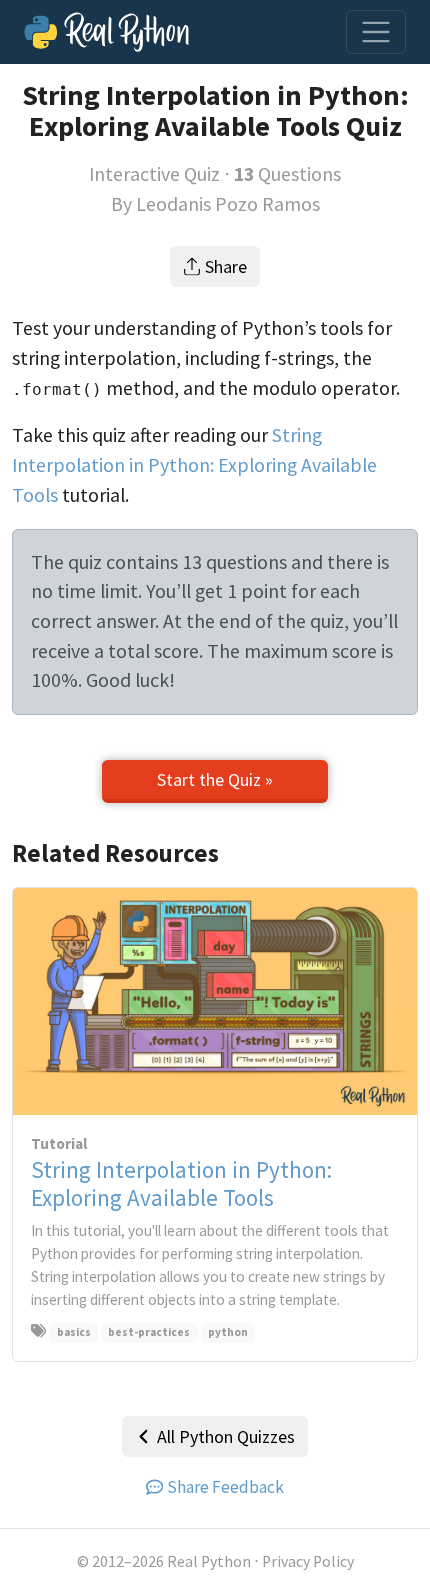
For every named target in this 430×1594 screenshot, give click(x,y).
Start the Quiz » (215, 779)
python (228, 1332)
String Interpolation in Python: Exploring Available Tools (194, 464)
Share (226, 266)
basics (74, 1332)
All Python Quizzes (226, 1436)
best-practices (149, 1332)
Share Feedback (225, 1487)
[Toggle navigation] (376, 32)
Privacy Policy (308, 1561)
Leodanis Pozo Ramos (228, 204)
